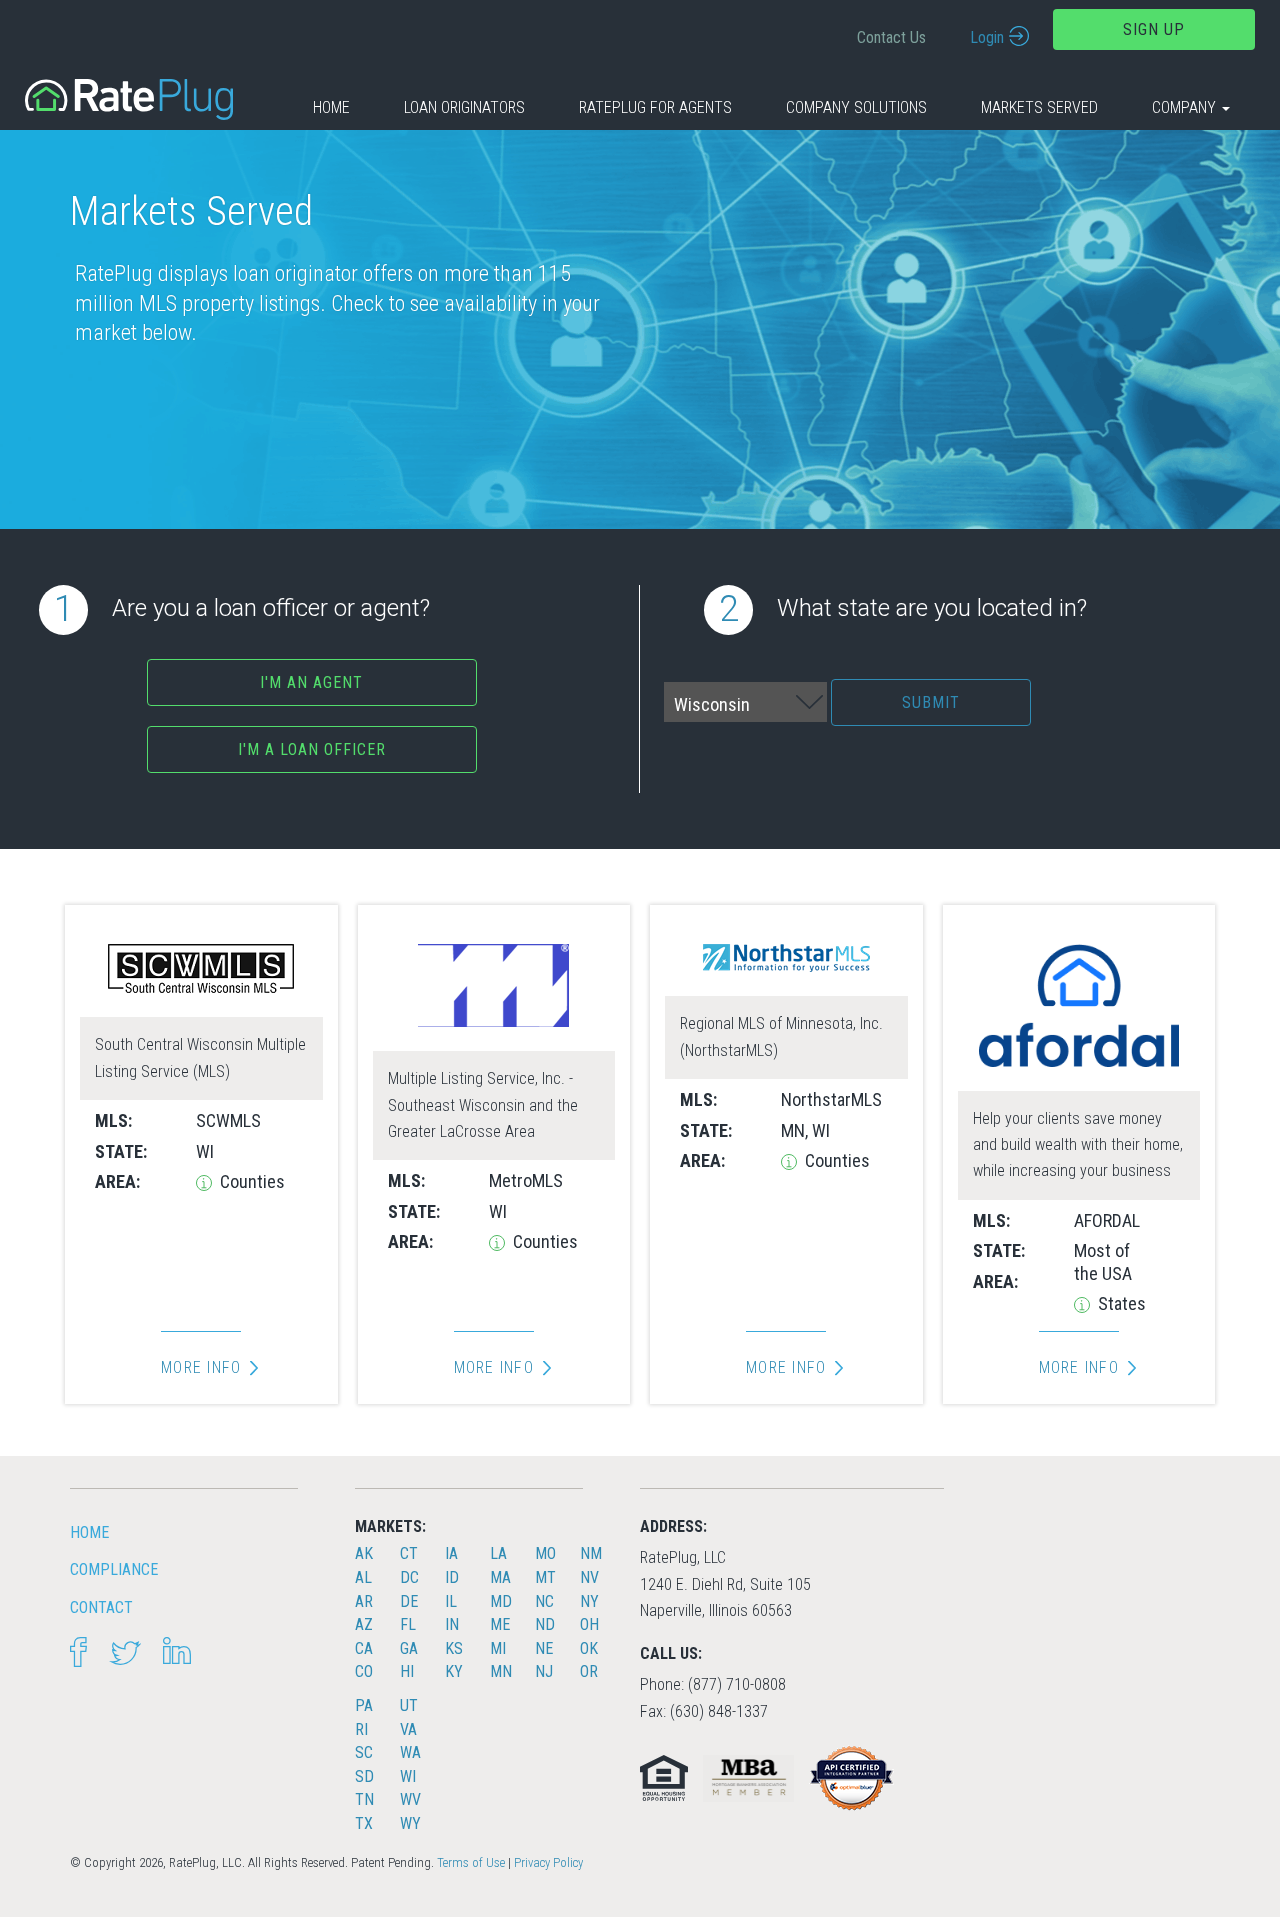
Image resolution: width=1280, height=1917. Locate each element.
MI (498, 1648)
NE (544, 1648)
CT (409, 1553)
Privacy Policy (548, 1862)
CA (364, 1648)
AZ (364, 1624)
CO (364, 1671)
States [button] (1120, 1303)
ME (500, 1624)
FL (408, 1624)
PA (364, 1705)
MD (501, 1601)
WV (410, 1799)
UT (409, 1705)
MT (545, 1577)
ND (545, 1624)
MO (545, 1553)
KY (454, 1671)
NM (591, 1553)
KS (454, 1648)
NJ (544, 1671)
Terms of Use (471, 1862)
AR (364, 1601)
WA (410, 1752)
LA (498, 1553)
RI (361, 1729)
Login (987, 37)
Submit (931, 702)
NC (544, 1601)
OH (589, 1624)
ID (452, 1577)
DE (409, 1601)
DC (409, 1577)
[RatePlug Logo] (129, 98)
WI (408, 1776)
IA (451, 1553)
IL (451, 1601)
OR (589, 1671)
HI (407, 1671)
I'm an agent (311, 682)
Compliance (114, 1569)
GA (409, 1648)
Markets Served (1039, 107)
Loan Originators (464, 107)
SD (364, 1776)
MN (501, 1671)
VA (408, 1729)
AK (364, 1553)
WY (410, 1823)
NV (589, 1577)
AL (363, 1577)
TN (364, 1799)
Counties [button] (250, 1181)
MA (500, 1577)
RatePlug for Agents (655, 107)
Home (331, 107)
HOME (89, 1532)
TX (364, 1823)
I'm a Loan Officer (312, 749)
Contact (101, 1607)
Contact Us (891, 37)
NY (589, 1601)
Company (1186, 107)
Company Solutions (856, 107)
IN (452, 1624)
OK (589, 1648)
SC (364, 1752)
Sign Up (1154, 29)
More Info (201, 1368)
